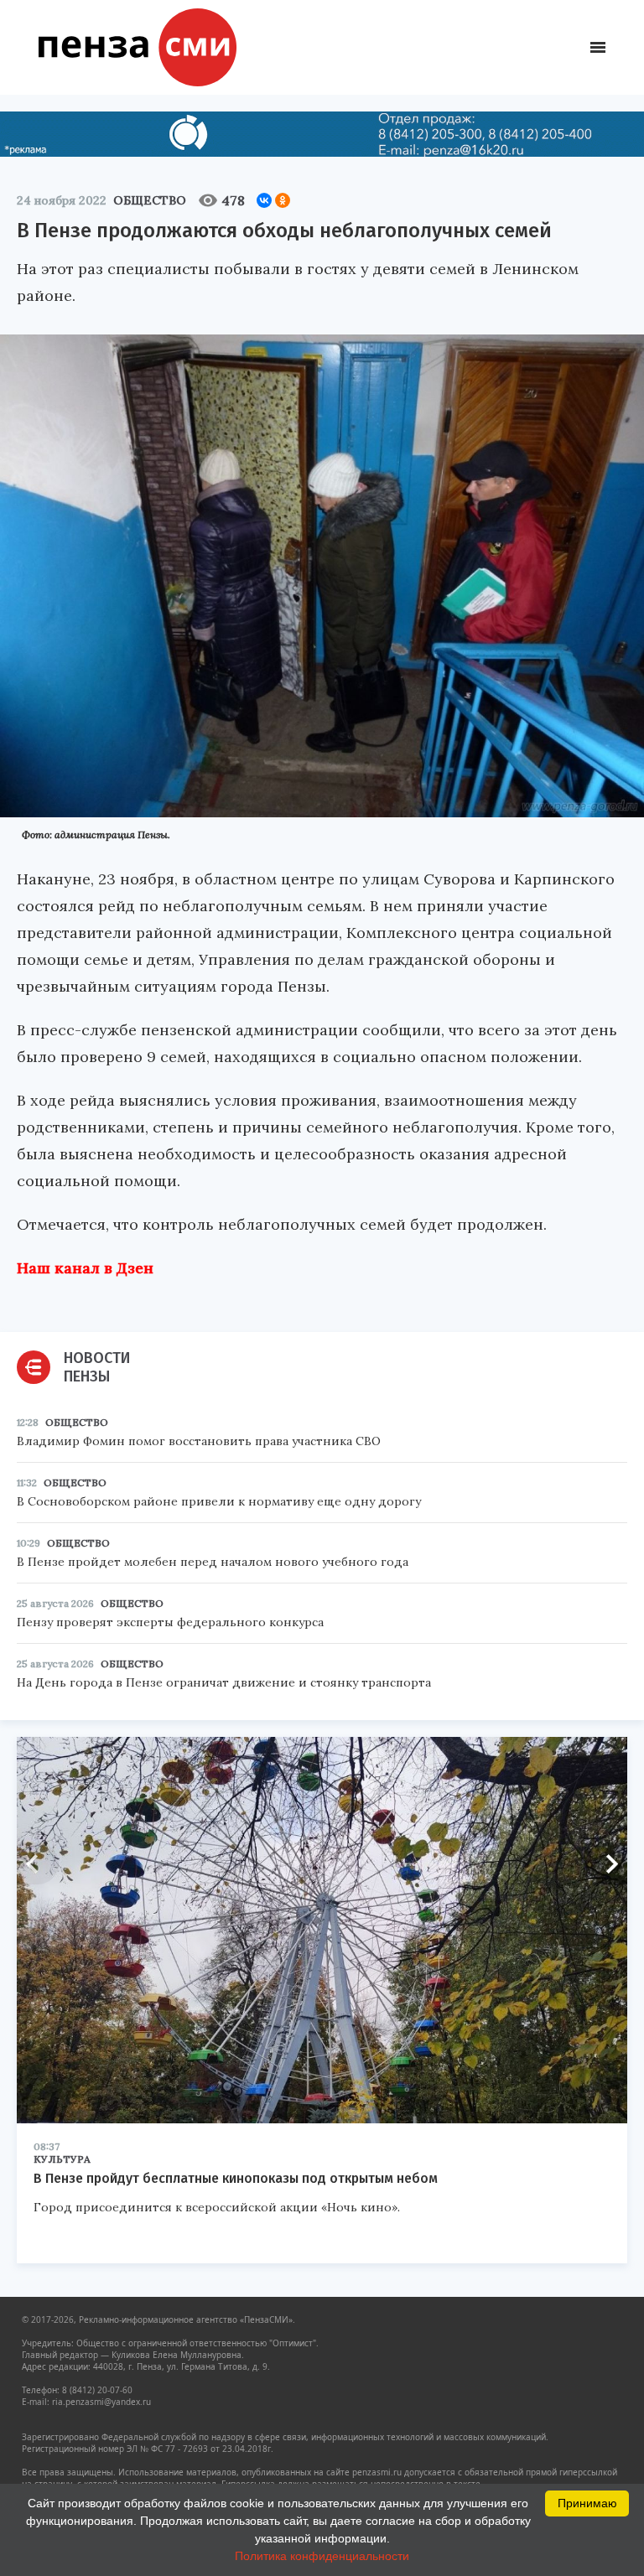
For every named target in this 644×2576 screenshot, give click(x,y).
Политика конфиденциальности (322, 2556)
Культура (62, 2159)
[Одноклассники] (283, 200)
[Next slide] (606, 1863)
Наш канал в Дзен (85, 1268)
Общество (150, 200)
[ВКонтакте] (264, 200)
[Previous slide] (38, 1863)
